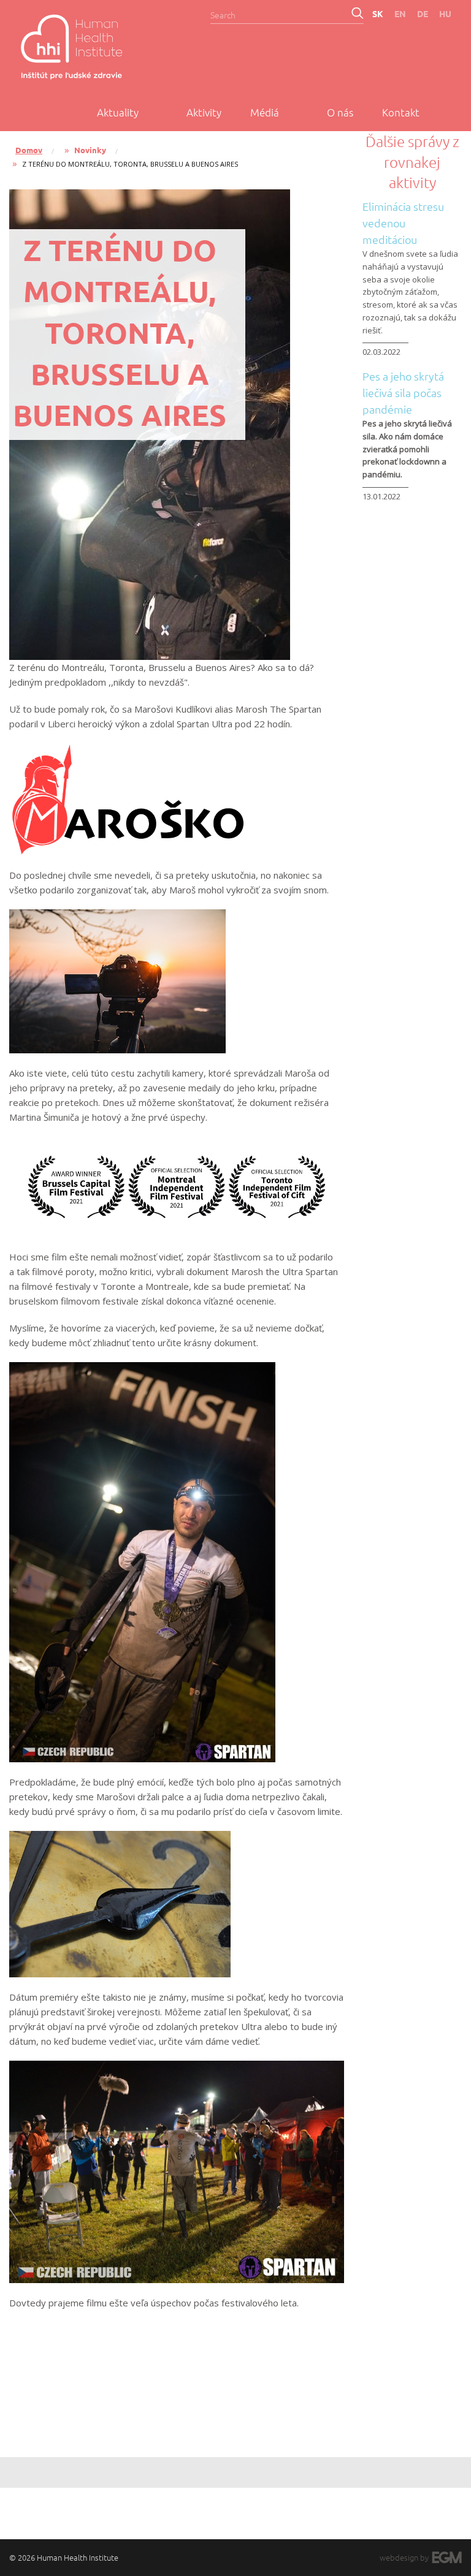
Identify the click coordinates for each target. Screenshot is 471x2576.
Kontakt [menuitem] (401, 112)
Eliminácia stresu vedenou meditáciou (403, 223)
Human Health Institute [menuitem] (86, 47)
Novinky (90, 150)
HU (445, 13)
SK (378, 13)
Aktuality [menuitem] (118, 112)
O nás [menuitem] (340, 112)
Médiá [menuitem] (265, 112)
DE (423, 13)
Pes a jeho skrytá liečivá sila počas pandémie (403, 392)
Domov (29, 150)
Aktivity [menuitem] (204, 112)
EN (400, 13)
